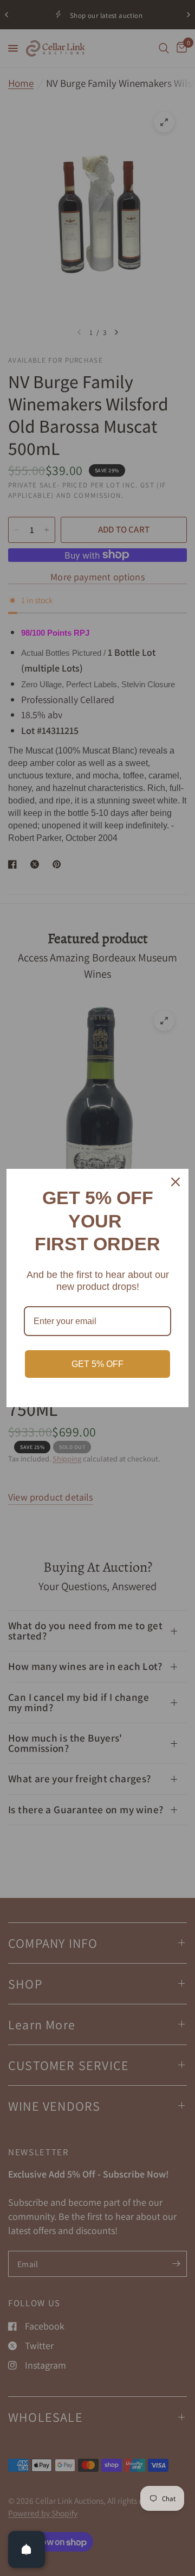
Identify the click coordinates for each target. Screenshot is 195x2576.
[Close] (175, 1182)
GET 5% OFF (97, 1364)
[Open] (27, 2549)
